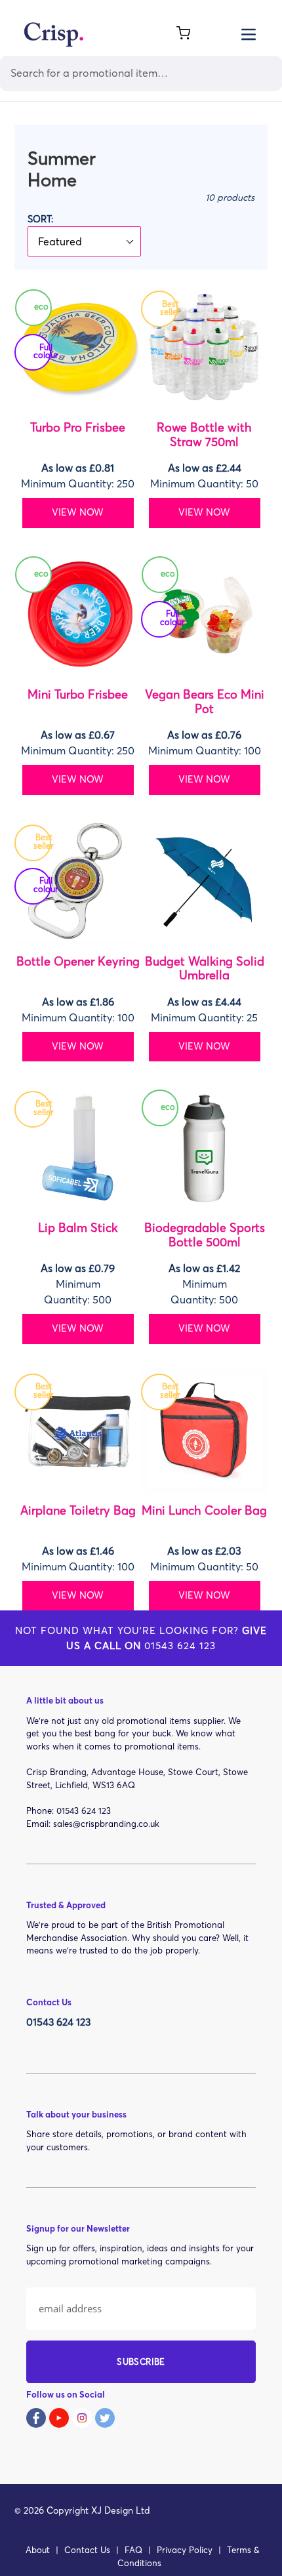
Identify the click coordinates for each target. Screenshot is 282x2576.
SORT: (40, 219)
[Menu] (249, 33)
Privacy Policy (185, 2550)
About (38, 2550)
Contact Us (87, 2550)
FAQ (133, 2550)
